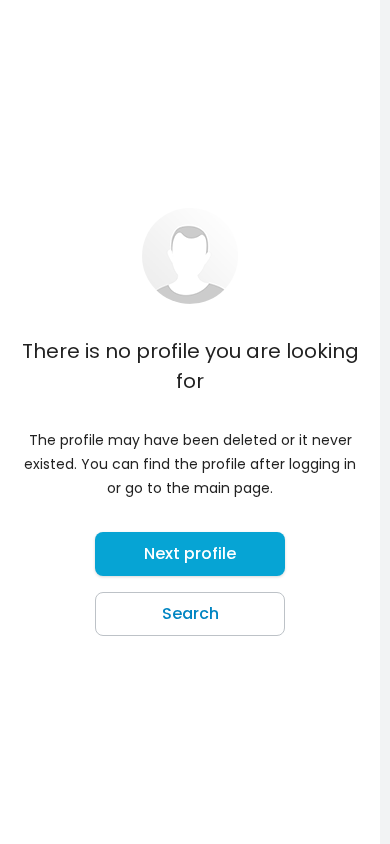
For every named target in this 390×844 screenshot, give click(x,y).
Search (190, 613)
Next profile (190, 553)
